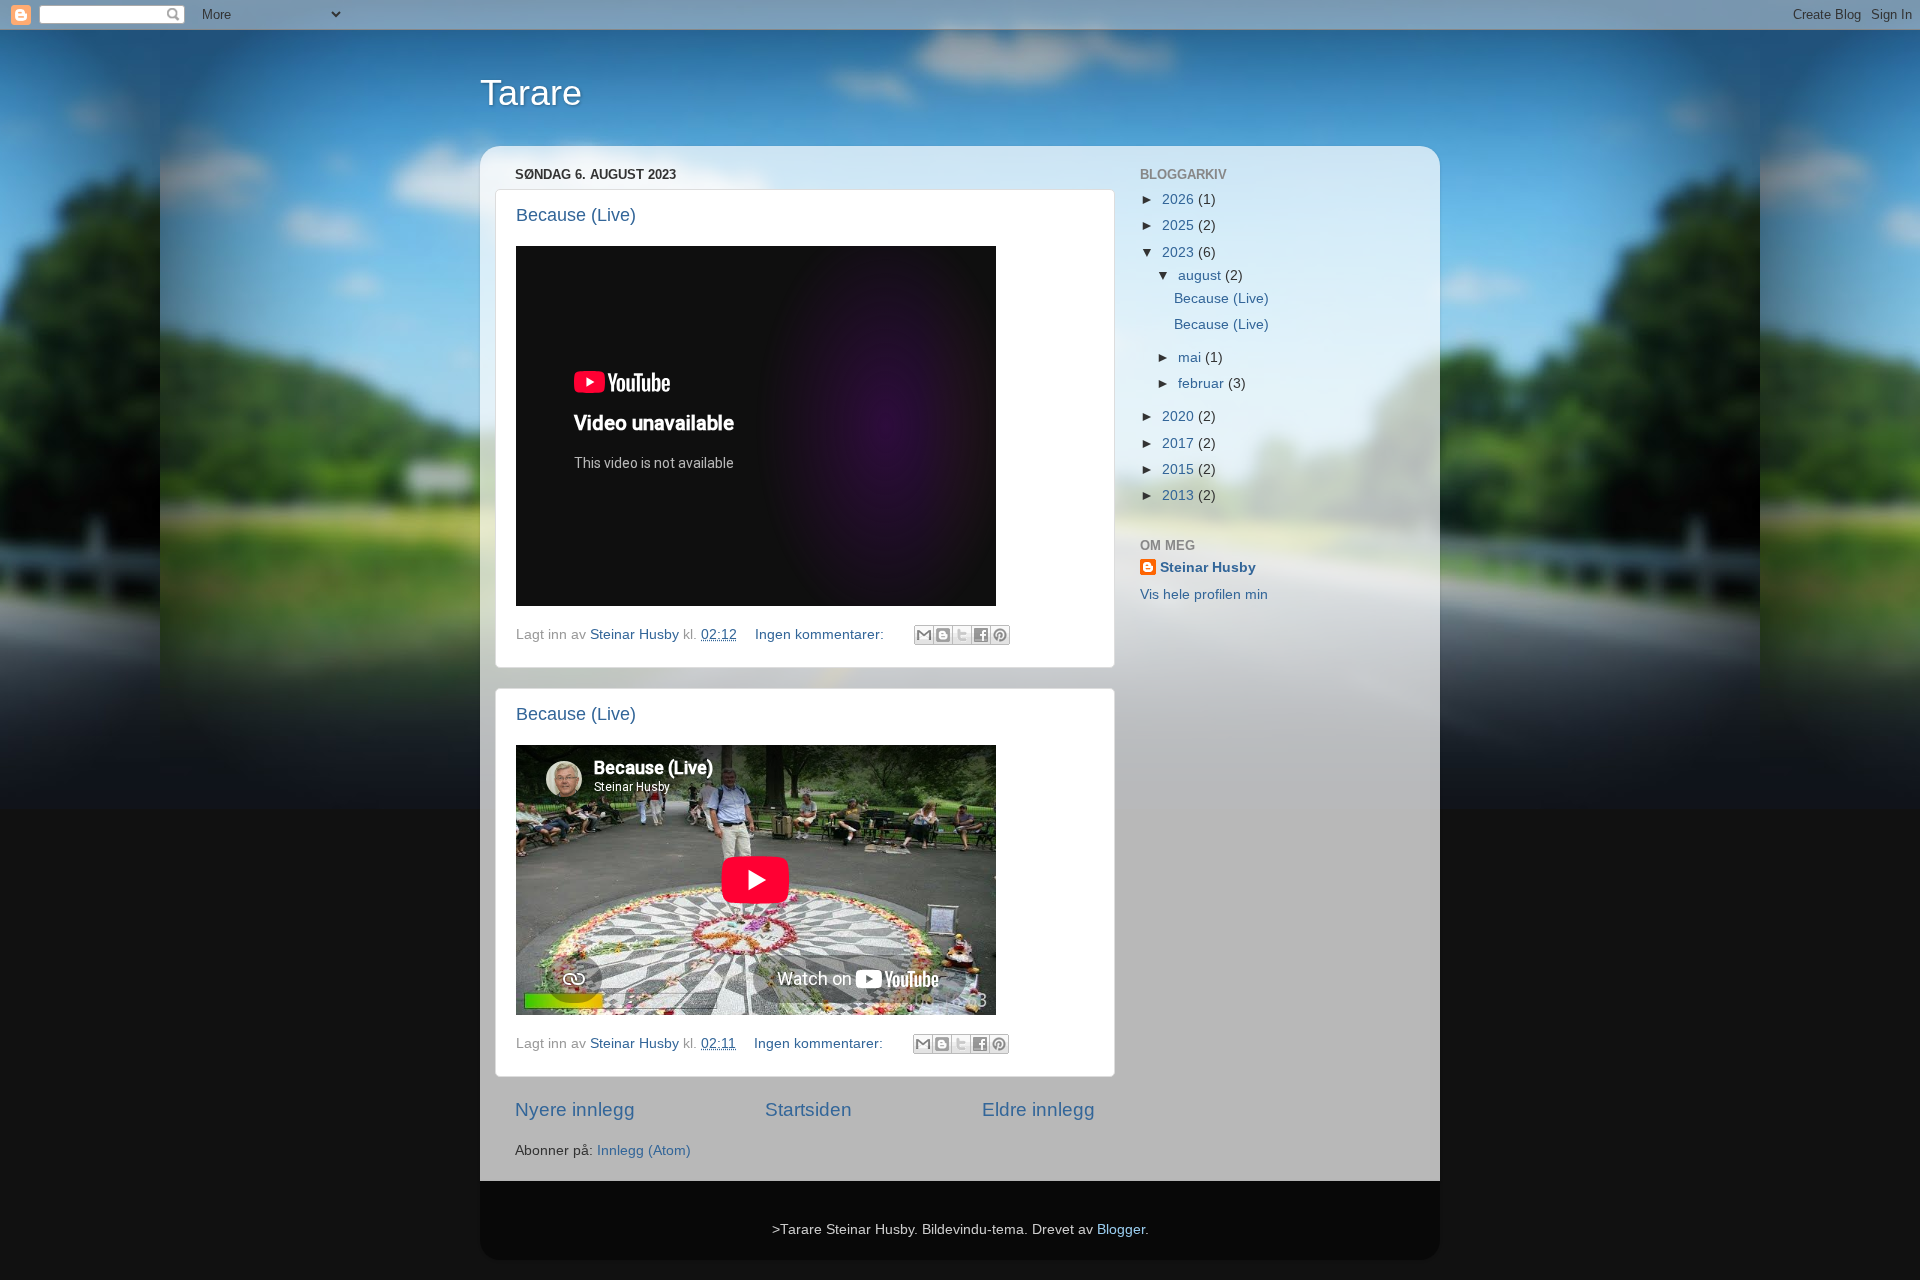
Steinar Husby (1208, 567)
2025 (1180, 225)
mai (1191, 357)
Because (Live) (576, 215)
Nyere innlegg (575, 1109)
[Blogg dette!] (943, 635)
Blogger (1121, 1229)
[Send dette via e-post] (924, 635)
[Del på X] (962, 635)
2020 (1180, 416)
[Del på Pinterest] (1000, 635)
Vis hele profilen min (1204, 594)
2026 (1180, 199)
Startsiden (808, 1109)
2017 (1180, 443)
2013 (1180, 495)
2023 (1180, 252)
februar (1203, 383)
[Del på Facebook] (981, 635)
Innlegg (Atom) (644, 1150)
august (1201, 275)
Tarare (531, 92)
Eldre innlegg (1038, 1109)
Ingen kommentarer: (821, 634)
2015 (1180, 469)
